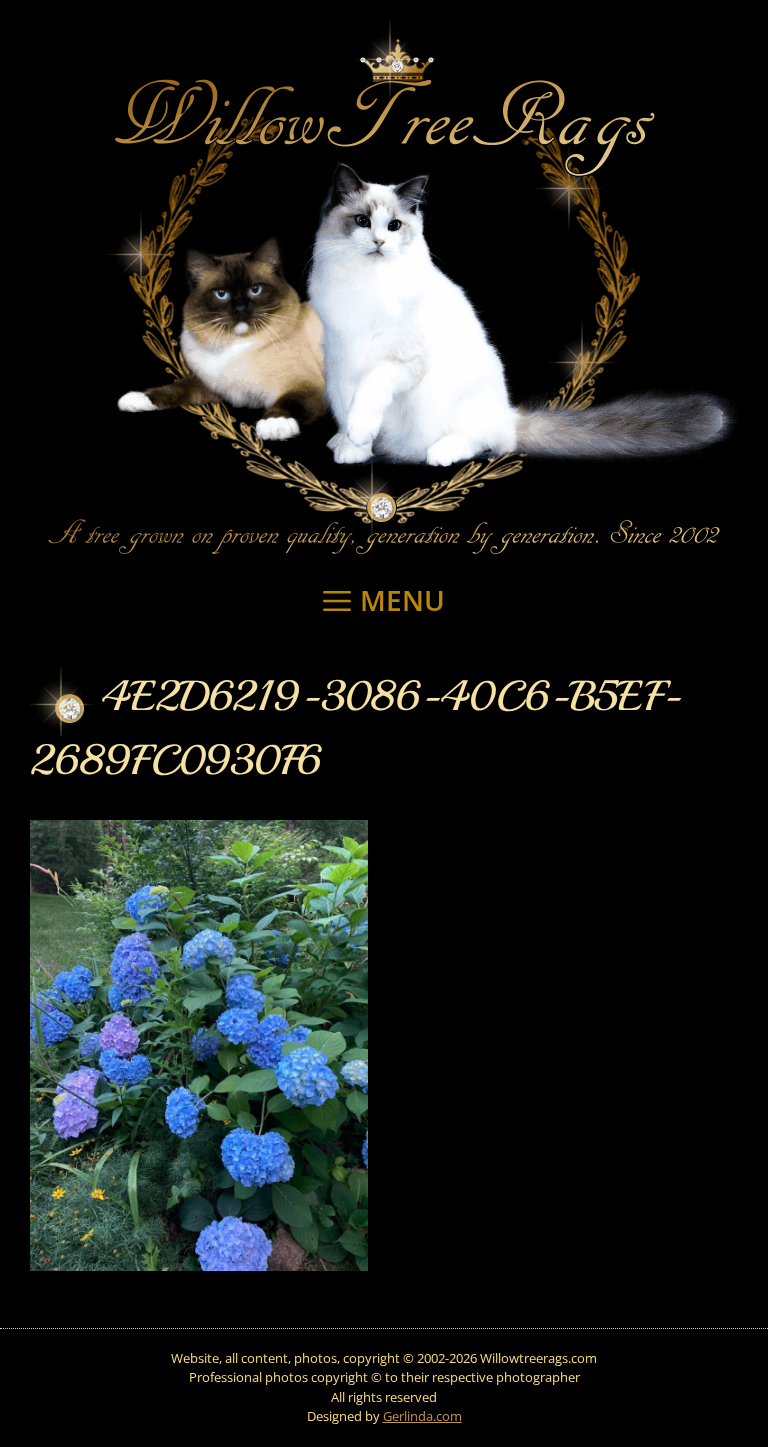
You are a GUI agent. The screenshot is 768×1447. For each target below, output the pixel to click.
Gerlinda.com (422, 1416)
